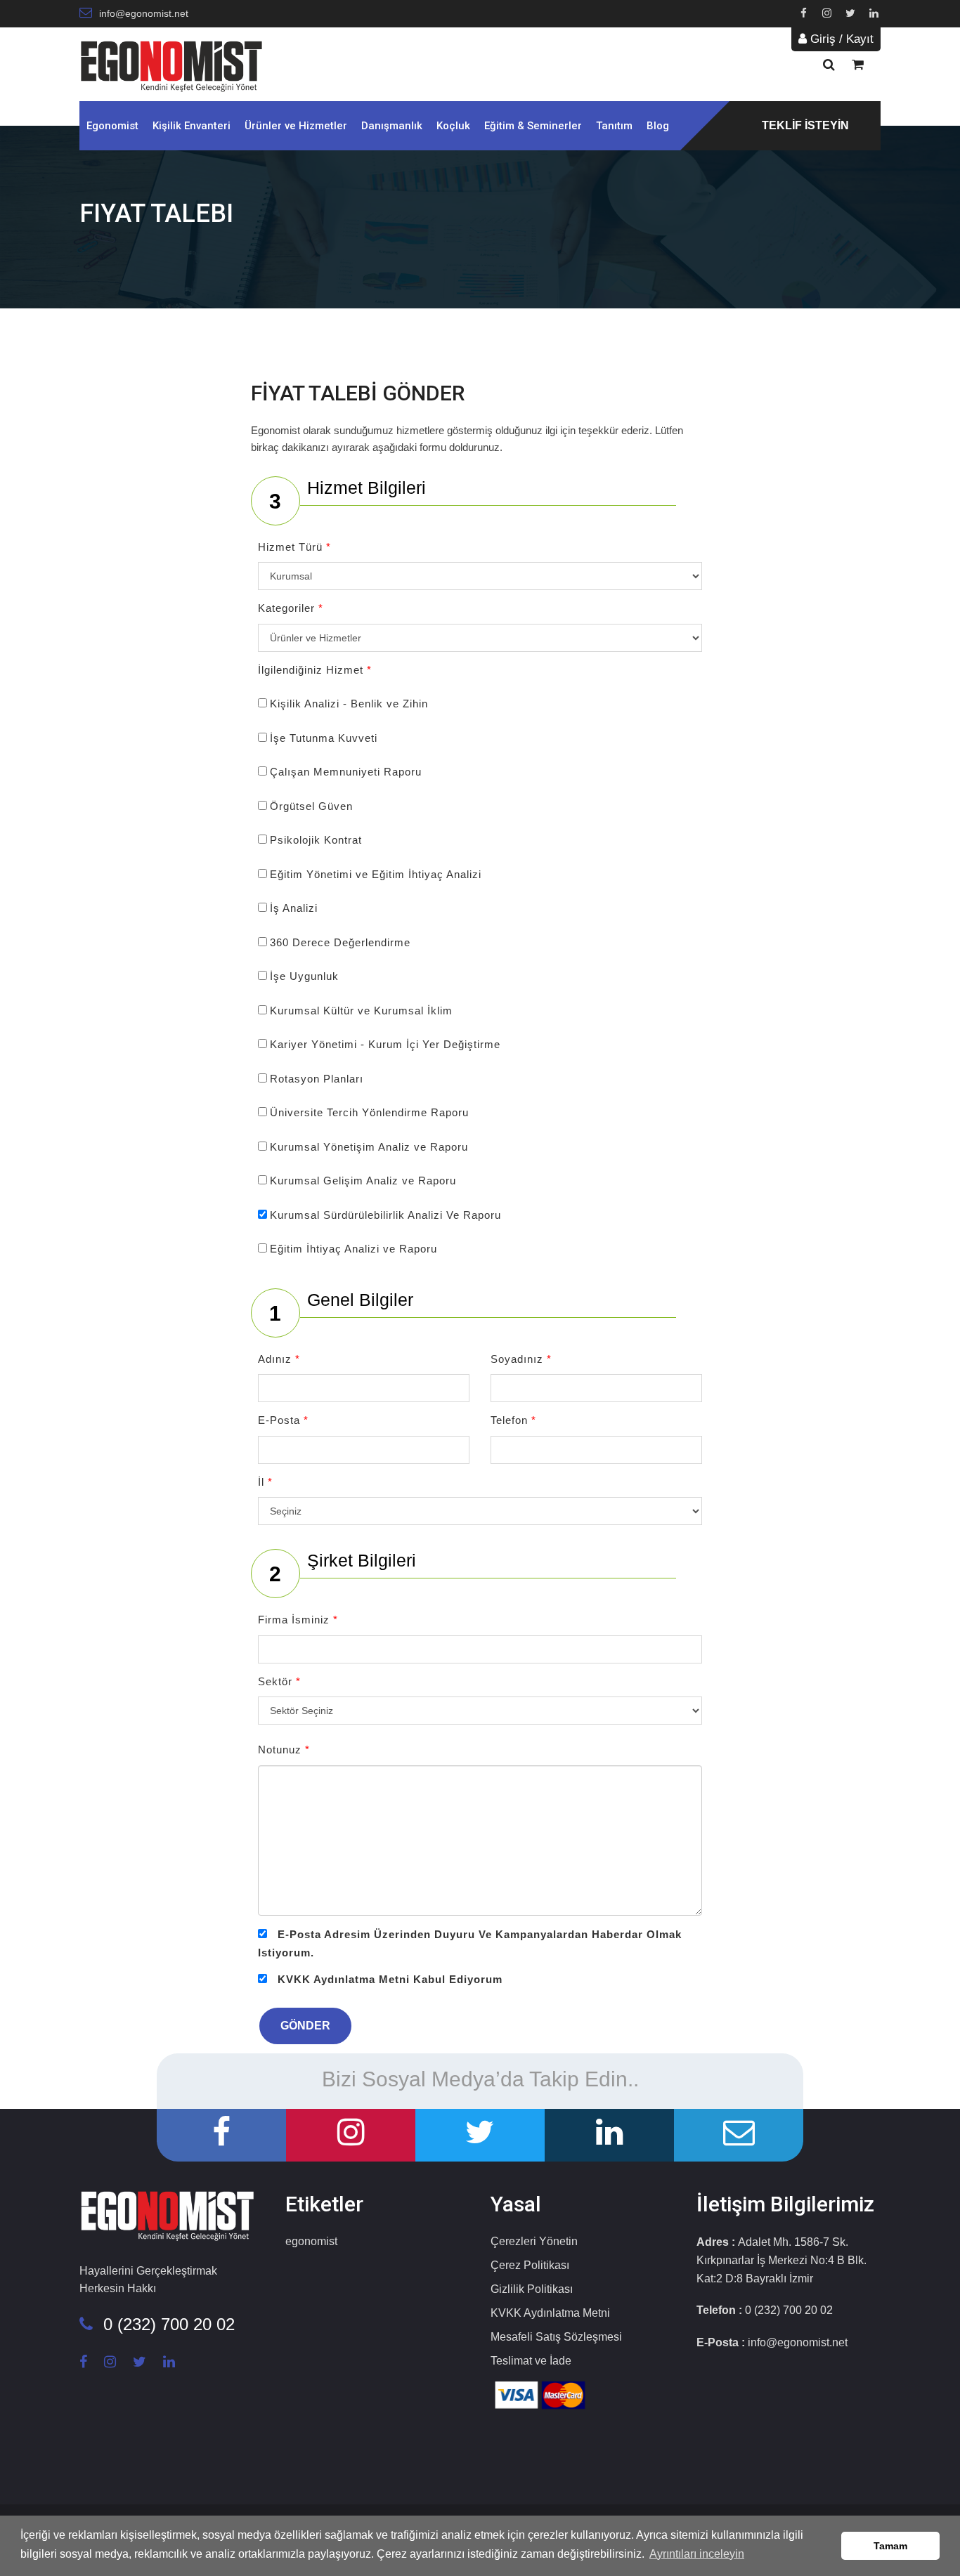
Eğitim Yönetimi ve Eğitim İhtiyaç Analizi (376, 874)
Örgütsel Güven (311, 806)
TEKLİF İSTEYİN (805, 125)
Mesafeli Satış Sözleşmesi (556, 2337)
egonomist (311, 2241)
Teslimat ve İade (531, 2361)
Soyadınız (521, 1359)
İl (265, 1482)
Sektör (279, 1681)
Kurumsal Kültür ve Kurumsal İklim (361, 1011)
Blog (658, 126)
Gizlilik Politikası (532, 2289)
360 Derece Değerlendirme (340, 942)
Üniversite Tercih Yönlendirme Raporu (369, 1112)
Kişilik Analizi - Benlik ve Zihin (349, 704)
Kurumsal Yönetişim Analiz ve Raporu (369, 1147)
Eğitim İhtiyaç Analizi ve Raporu (353, 1249)
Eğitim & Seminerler (533, 126)
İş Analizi (294, 908)
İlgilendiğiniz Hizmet (315, 670)
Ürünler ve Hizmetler (296, 126)
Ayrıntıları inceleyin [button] (697, 2554)
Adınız (279, 1359)
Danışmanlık (392, 126)
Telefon (513, 1420)
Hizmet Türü (294, 547)
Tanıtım (614, 126)
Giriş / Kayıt (840, 39)
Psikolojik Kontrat (316, 840)
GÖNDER (305, 2026)
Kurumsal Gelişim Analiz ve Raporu (363, 1181)
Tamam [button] (890, 2546)
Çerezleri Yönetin (534, 2241)
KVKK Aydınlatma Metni (550, 2313)
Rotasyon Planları (317, 1079)
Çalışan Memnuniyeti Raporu (346, 772)
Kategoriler (291, 608)
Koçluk (453, 126)
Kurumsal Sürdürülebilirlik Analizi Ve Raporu (385, 1215)
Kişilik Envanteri (192, 126)
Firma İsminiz (298, 1620)
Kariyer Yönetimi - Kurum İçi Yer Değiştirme (385, 1044)
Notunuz (284, 1750)
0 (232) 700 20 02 (169, 2324)
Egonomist (112, 126)
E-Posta (283, 1420)
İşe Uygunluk (304, 976)
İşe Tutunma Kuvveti (324, 738)
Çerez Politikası (530, 2265)
